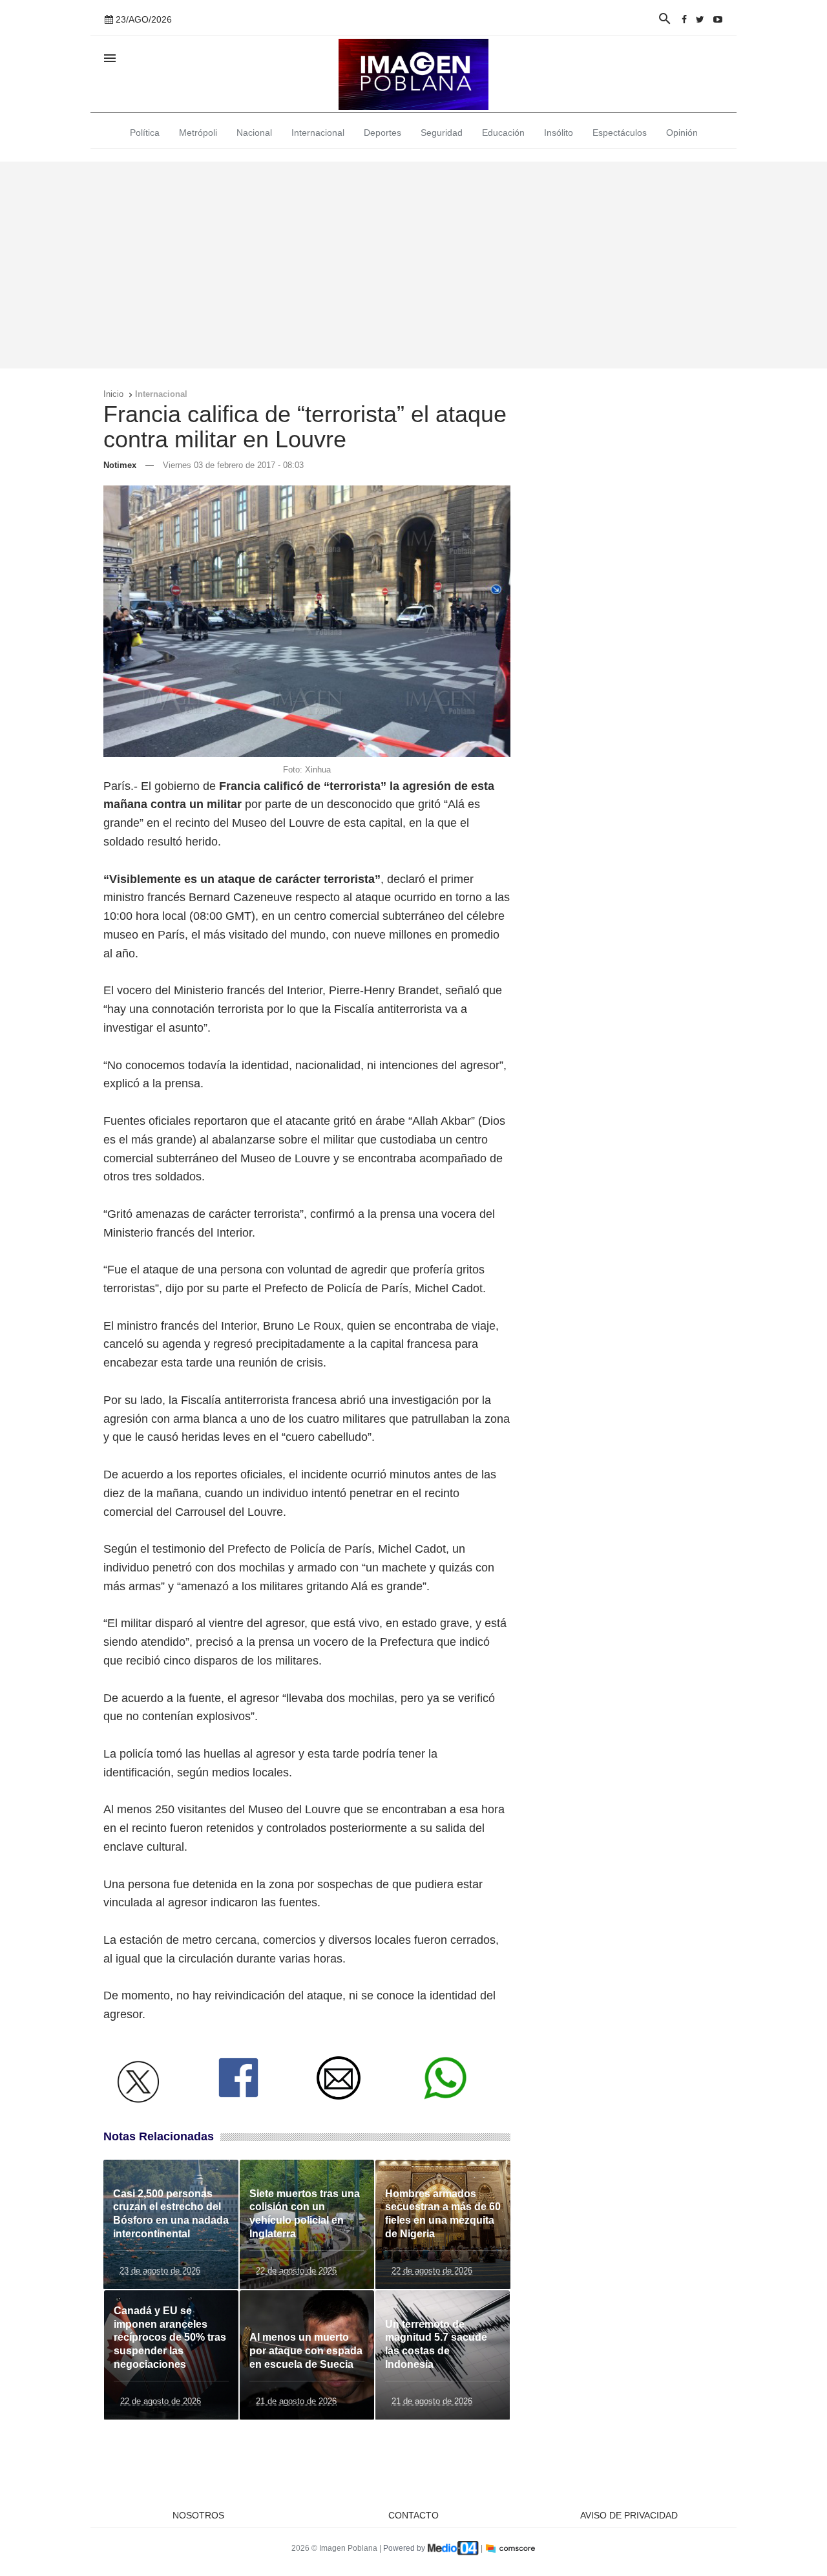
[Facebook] (684, 19)
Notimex (120, 465)
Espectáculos (620, 133)
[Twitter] (700, 19)
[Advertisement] (413, 265)
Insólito (559, 133)
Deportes (382, 133)
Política (145, 133)
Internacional (318, 133)
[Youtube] (718, 19)
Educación (503, 133)
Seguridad (442, 133)
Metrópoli (198, 133)
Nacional (254, 133)
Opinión (682, 133)
